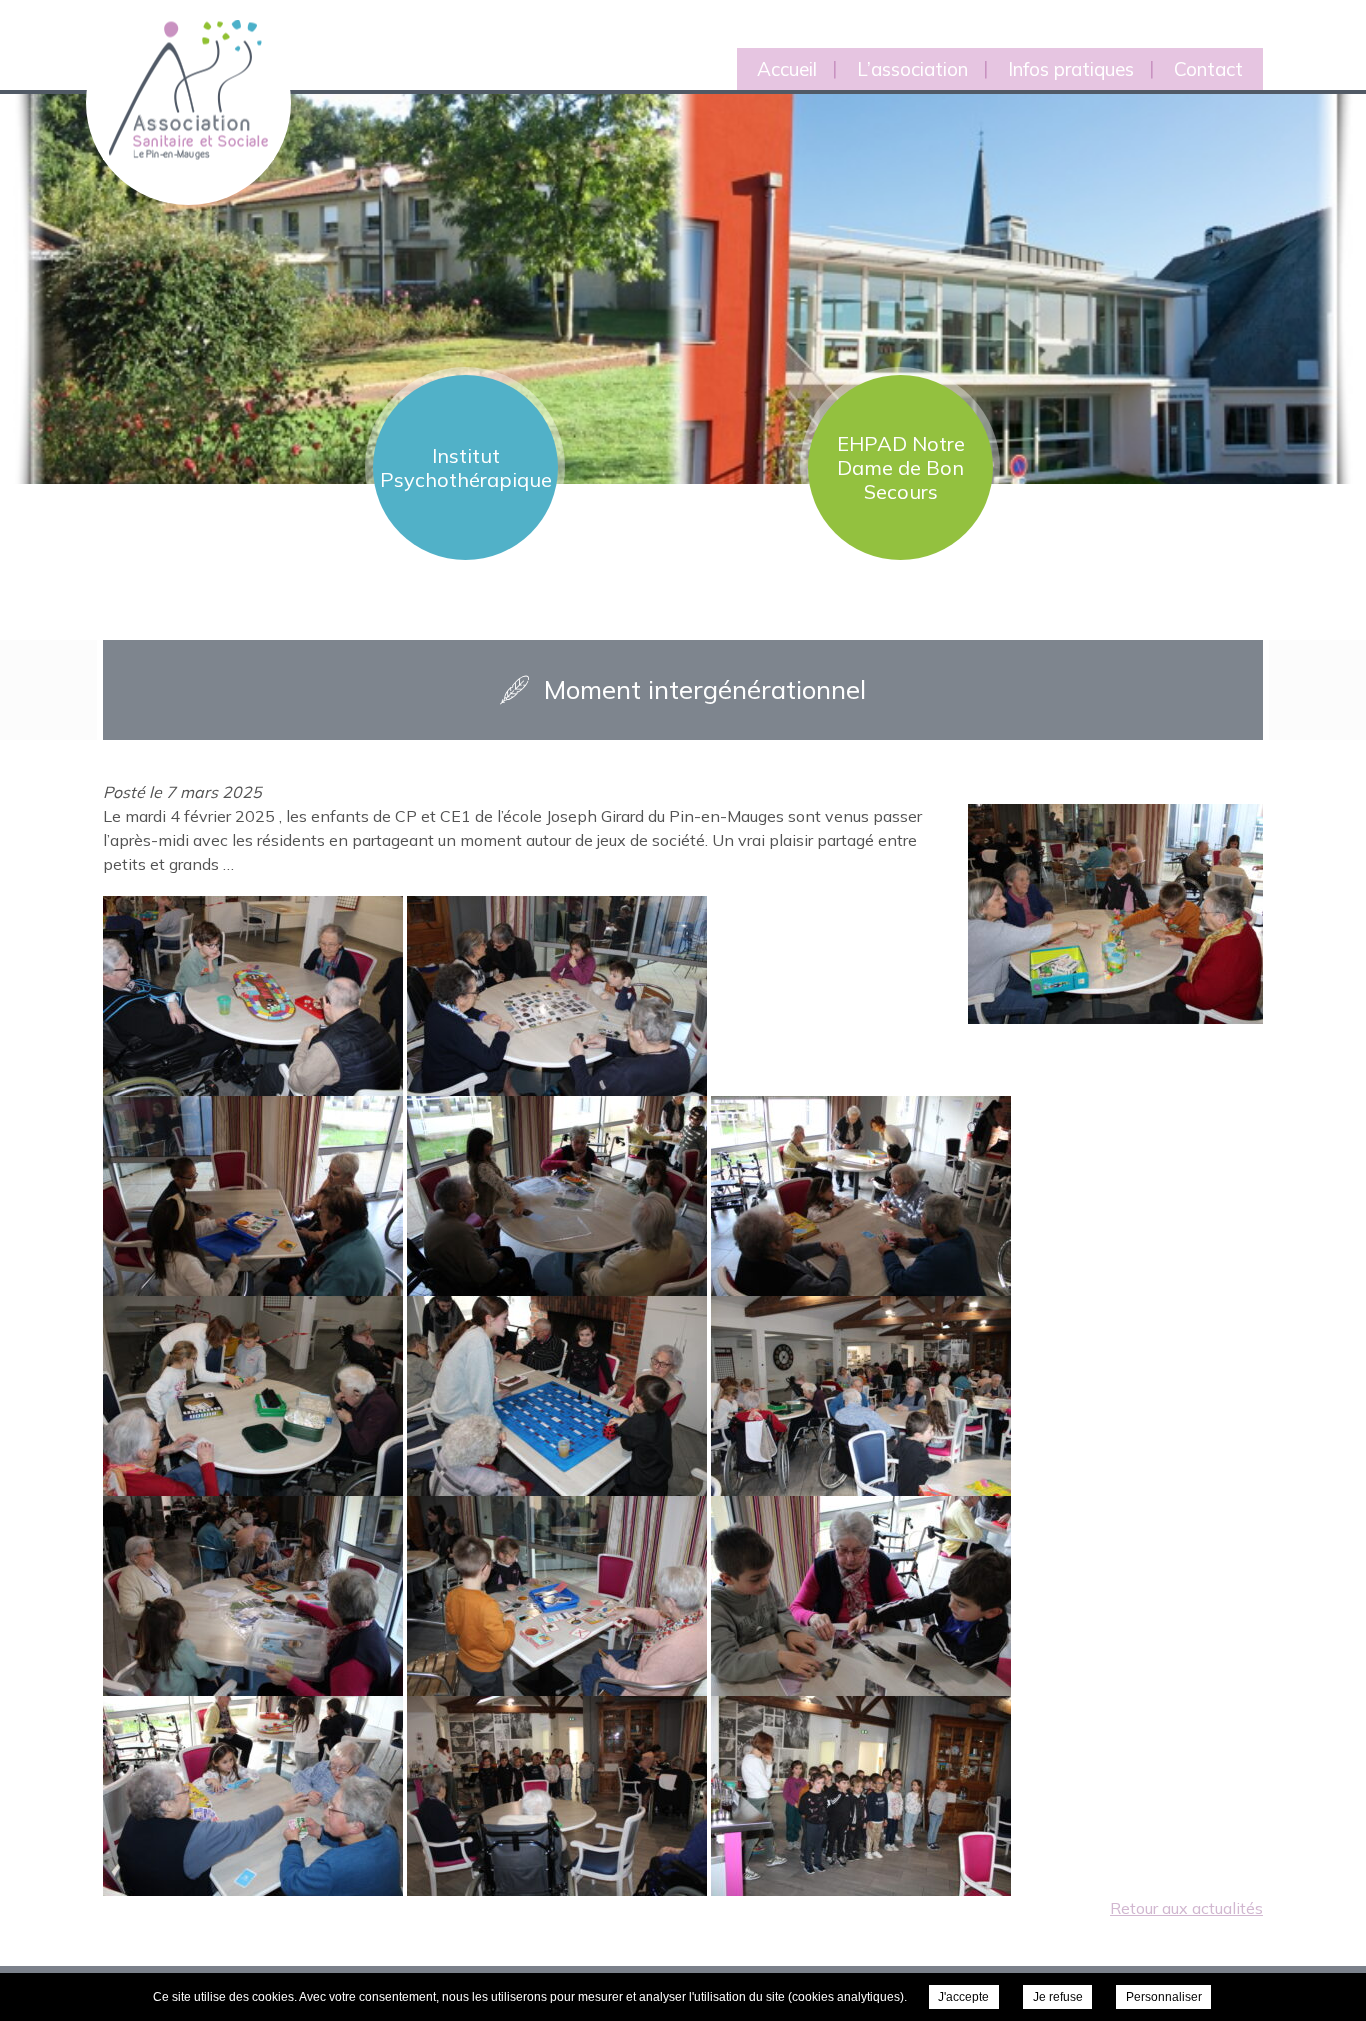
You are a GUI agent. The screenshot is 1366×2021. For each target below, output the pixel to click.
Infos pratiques (1071, 69)
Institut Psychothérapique (466, 467)
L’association (912, 69)
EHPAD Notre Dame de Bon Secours (901, 467)
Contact (1208, 69)
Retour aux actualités (1186, 1908)
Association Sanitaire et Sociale (176, 67)
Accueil (787, 69)
